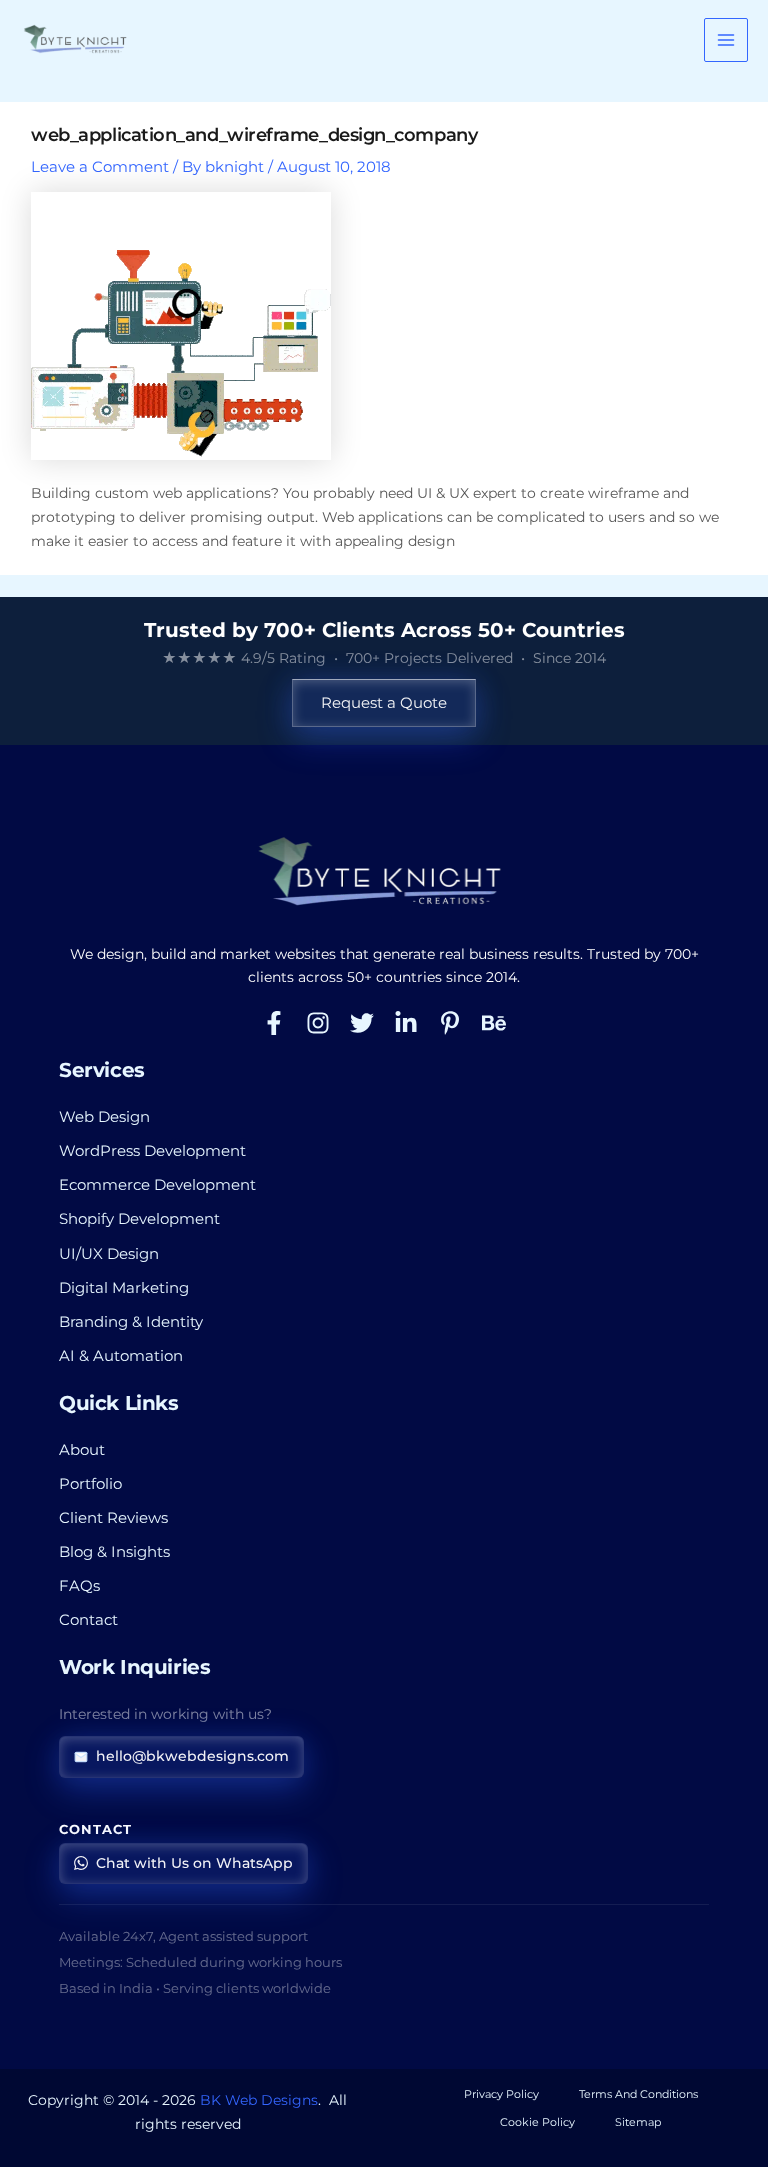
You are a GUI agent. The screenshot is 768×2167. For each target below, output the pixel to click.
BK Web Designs (259, 2100)
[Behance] (494, 1023)
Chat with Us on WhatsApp (194, 1863)
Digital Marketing (124, 1288)
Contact (88, 1620)
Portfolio (90, 1484)
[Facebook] (274, 1023)
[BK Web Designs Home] (384, 873)
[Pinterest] (450, 1023)
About (82, 1450)
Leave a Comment (100, 167)
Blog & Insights (114, 1552)
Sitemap (638, 2122)
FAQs (79, 1586)
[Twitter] (362, 1023)
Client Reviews (113, 1518)
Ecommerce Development (157, 1185)
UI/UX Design (109, 1254)
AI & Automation (121, 1356)
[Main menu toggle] (726, 40)
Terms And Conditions (638, 2094)
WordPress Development (152, 1151)
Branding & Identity (131, 1322)
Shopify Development (139, 1219)
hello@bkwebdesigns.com (192, 1756)
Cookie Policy (537, 2122)
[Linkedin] (406, 1023)
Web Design (104, 1117)
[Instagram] (318, 1023)
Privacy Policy (501, 2094)
